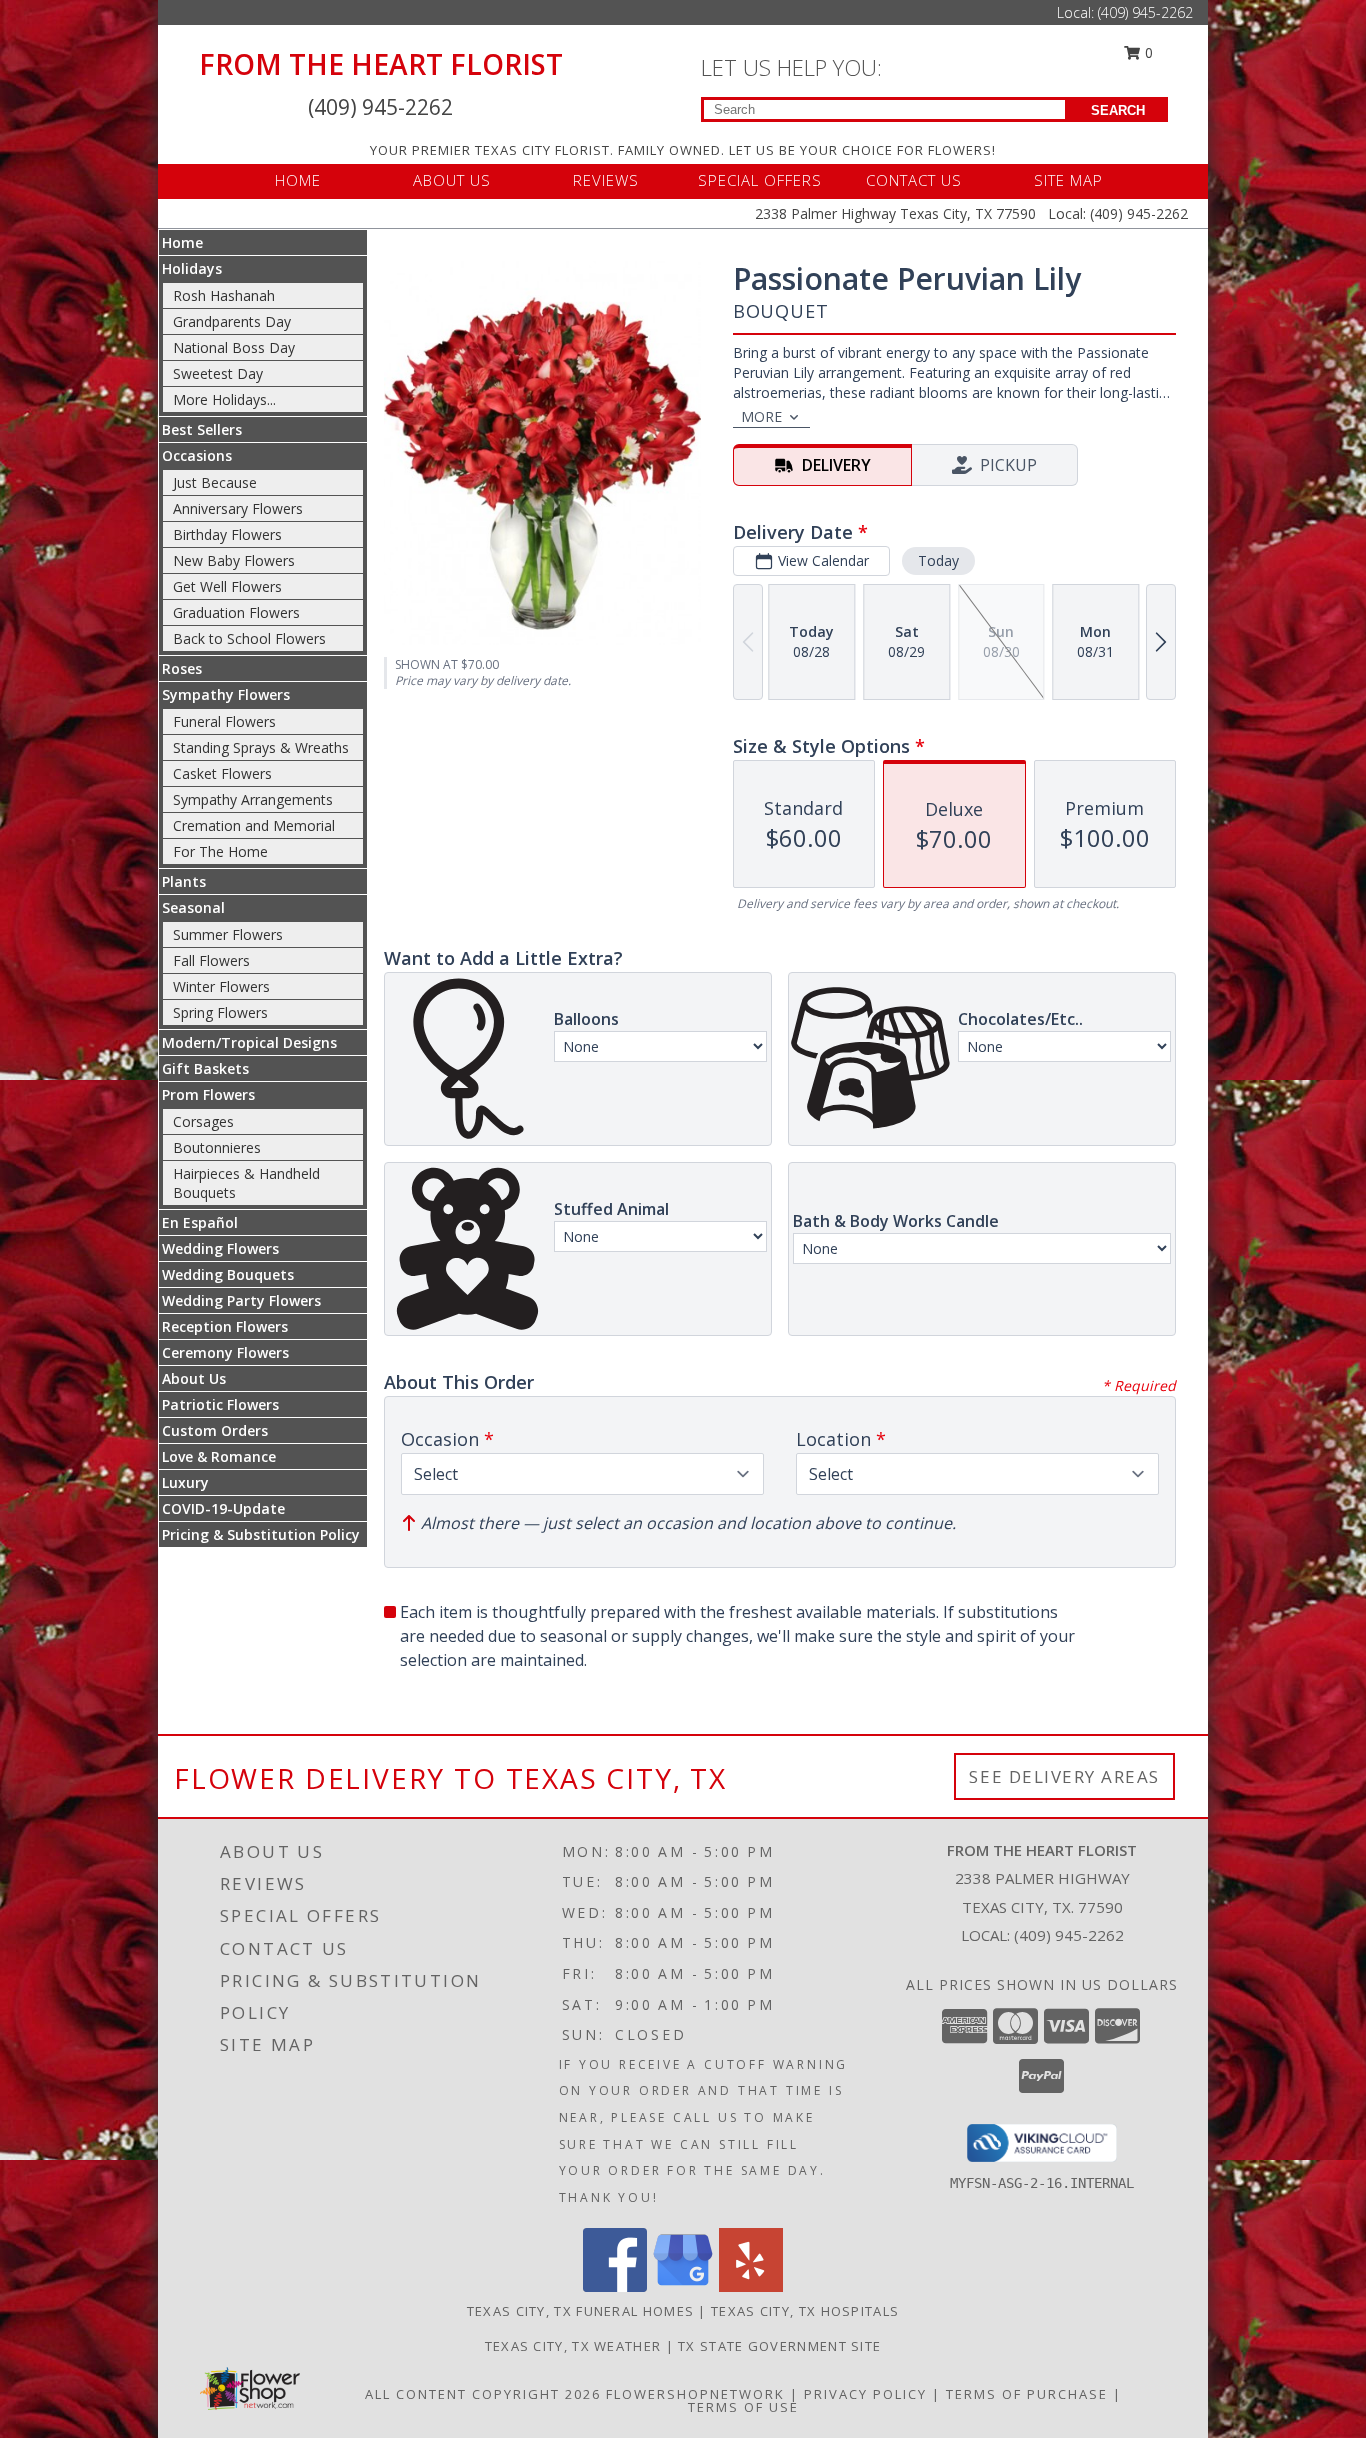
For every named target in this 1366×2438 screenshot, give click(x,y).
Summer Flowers (228, 934)
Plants (184, 881)
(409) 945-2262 (1145, 12)
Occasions (197, 455)
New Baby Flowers (234, 560)
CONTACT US (914, 180)
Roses (182, 668)
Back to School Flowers (249, 638)
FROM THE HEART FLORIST (381, 64)
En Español (200, 1222)
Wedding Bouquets (228, 1274)
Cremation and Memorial (254, 825)
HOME (298, 180)
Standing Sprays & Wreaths (261, 747)
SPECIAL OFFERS (760, 180)
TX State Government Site (779, 2346)
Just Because (215, 482)
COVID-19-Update (223, 1508)
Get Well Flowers (227, 586)
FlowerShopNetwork (695, 2394)
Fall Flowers (211, 960)
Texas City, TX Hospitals (805, 2311)
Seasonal (193, 907)
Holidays (192, 268)
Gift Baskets (205, 1068)
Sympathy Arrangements (253, 799)
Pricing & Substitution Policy (261, 1534)
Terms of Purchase (1027, 2394)
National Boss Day (234, 347)
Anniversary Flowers (238, 508)
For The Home (220, 851)
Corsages (203, 1121)
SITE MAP (1068, 180)
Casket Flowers (222, 773)
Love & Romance (219, 1456)
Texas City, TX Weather (573, 2346)
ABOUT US (452, 180)
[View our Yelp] (751, 2286)
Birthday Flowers (227, 534)
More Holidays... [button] (224, 399)
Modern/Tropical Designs (249, 1042)
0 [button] (1147, 52)
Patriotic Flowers (220, 1404)
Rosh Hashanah (224, 295)
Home (182, 242)
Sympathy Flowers (226, 694)
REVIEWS (606, 180)
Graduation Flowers (236, 612)
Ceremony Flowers (225, 1352)
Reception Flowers (225, 1326)
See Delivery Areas (1064, 1776)
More (761, 416)
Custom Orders (215, 1430)
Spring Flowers (220, 1012)
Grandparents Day (232, 321)
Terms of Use (743, 2407)
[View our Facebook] (615, 2286)
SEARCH (1118, 110)
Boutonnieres (217, 1147)
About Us (194, 1378)
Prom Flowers (208, 1094)
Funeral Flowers (224, 721)
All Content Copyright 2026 (483, 2394)
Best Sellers (202, 429)
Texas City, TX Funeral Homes (580, 2311)
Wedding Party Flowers (241, 1300)
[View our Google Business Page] (683, 2286)
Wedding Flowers (220, 1248)
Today (938, 560)
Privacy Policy (865, 2394)
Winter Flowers (221, 986)
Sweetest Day (218, 373)
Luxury (185, 1482)
